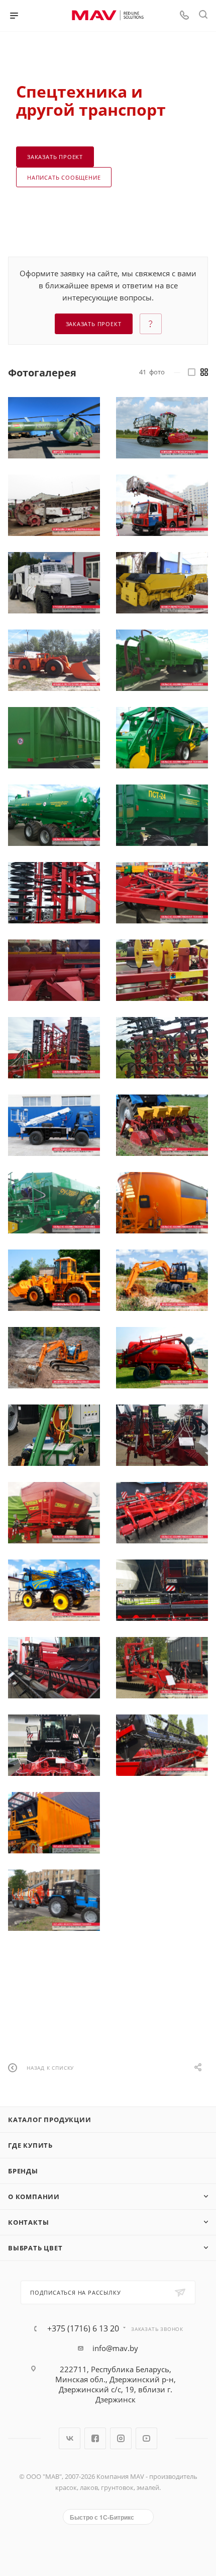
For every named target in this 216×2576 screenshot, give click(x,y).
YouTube (146, 2438)
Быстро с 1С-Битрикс (102, 2517)
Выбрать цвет (35, 2248)
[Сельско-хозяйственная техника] (162, 660)
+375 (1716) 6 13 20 (83, 2328)
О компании (34, 2197)
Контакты (28, 2222)
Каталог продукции (50, 2120)
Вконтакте (70, 2438)
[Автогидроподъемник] (54, 1125)
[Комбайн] (162, 428)
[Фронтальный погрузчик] (54, 1280)
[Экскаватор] (162, 1280)
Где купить (30, 2145)
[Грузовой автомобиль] (54, 583)
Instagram (121, 2438)
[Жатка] (162, 1823)
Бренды (23, 2171)
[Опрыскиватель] (54, 1590)
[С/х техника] (54, 1823)
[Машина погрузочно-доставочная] (54, 660)
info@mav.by (115, 2348)
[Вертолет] (54, 428)
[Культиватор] (162, 1125)
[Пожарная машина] (162, 505)
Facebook (95, 2438)
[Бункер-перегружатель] (162, 583)
